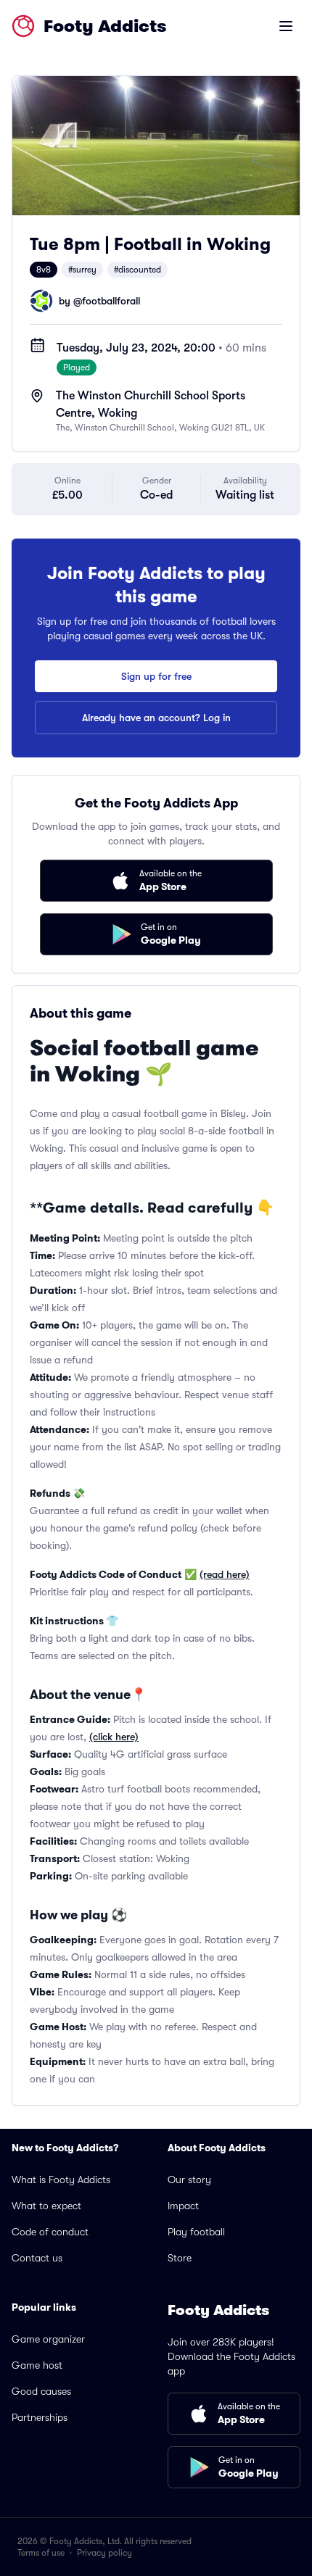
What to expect (46, 2206)
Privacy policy (104, 2553)
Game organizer (48, 2339)
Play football (196, 2232)
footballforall (111, 301)
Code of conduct (50, 2232)
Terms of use (41, 2553)
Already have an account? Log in (156, 718)
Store (180, 2258)
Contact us (37, 2258)
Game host (37, 2365)
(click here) (114, 1737)
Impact (183, 2206)
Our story (189, 2180)
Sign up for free (156, 676)
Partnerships (40, 2417)
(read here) (225, 1574)
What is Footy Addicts (61, 2180)
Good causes (41, 2391)
